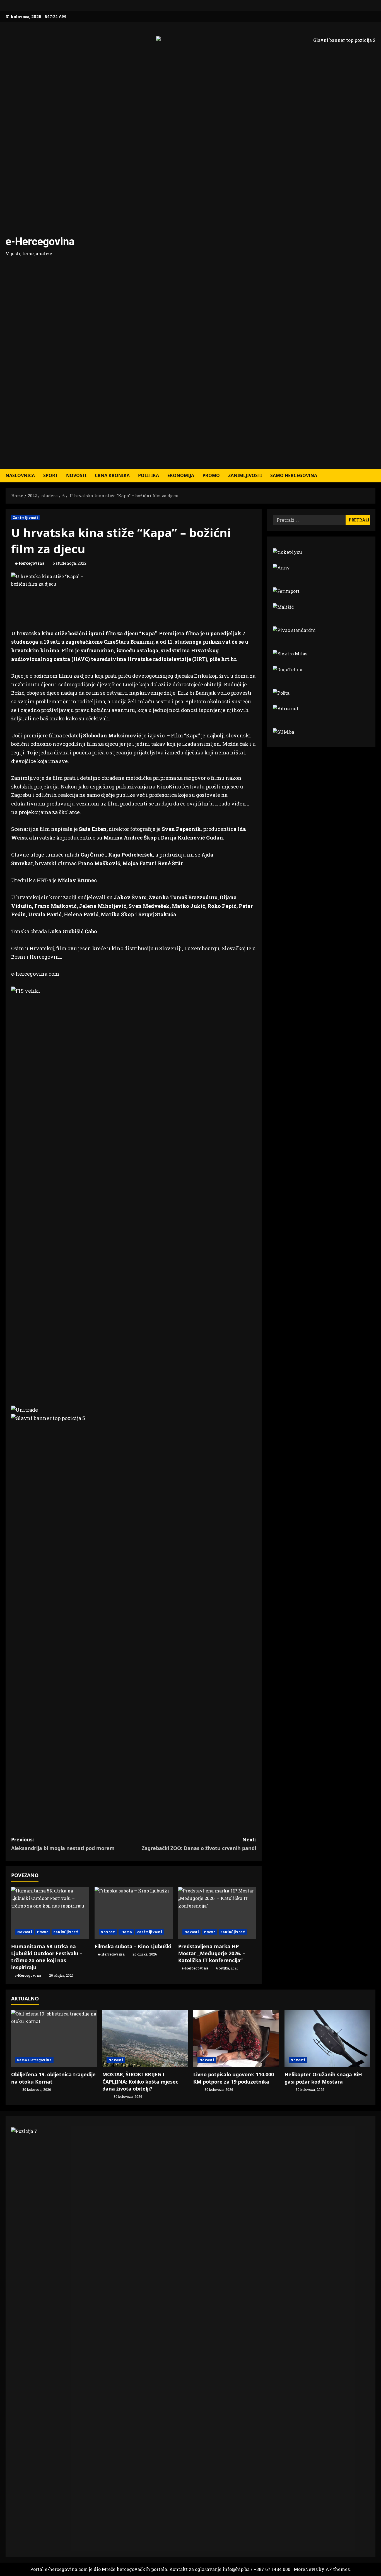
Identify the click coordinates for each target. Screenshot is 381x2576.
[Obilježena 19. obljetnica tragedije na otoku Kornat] (54, 2038)
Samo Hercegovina (294, 475)
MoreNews (306, 2569)
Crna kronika (112, 475)
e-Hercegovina (40, 242)
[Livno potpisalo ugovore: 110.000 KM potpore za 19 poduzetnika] (236, 2038)
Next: (199, 1844)
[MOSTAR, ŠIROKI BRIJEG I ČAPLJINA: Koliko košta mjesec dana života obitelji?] (145, 2038)
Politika (149, 475)
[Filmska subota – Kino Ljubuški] (133, 1913)
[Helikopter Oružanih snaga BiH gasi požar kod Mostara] (327, 2038)
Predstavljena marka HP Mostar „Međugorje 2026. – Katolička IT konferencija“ (212, 1953)
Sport (50, 475)
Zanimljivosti (245, 475)
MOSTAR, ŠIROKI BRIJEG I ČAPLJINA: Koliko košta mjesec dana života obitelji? (140, 2081)
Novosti (76, 475)
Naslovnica (20, 475)
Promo (211, 475)
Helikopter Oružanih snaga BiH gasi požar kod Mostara (323, 2078)
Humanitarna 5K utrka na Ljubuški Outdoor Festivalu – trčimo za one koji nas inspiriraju (47, 1957)
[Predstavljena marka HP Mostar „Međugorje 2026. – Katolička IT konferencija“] (217, 1913)
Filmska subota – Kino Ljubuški (133, 1946)
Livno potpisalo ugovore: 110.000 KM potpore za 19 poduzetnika (234, 2078)
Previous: (63, 1844)
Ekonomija (181, 475)
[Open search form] (374, 476)
